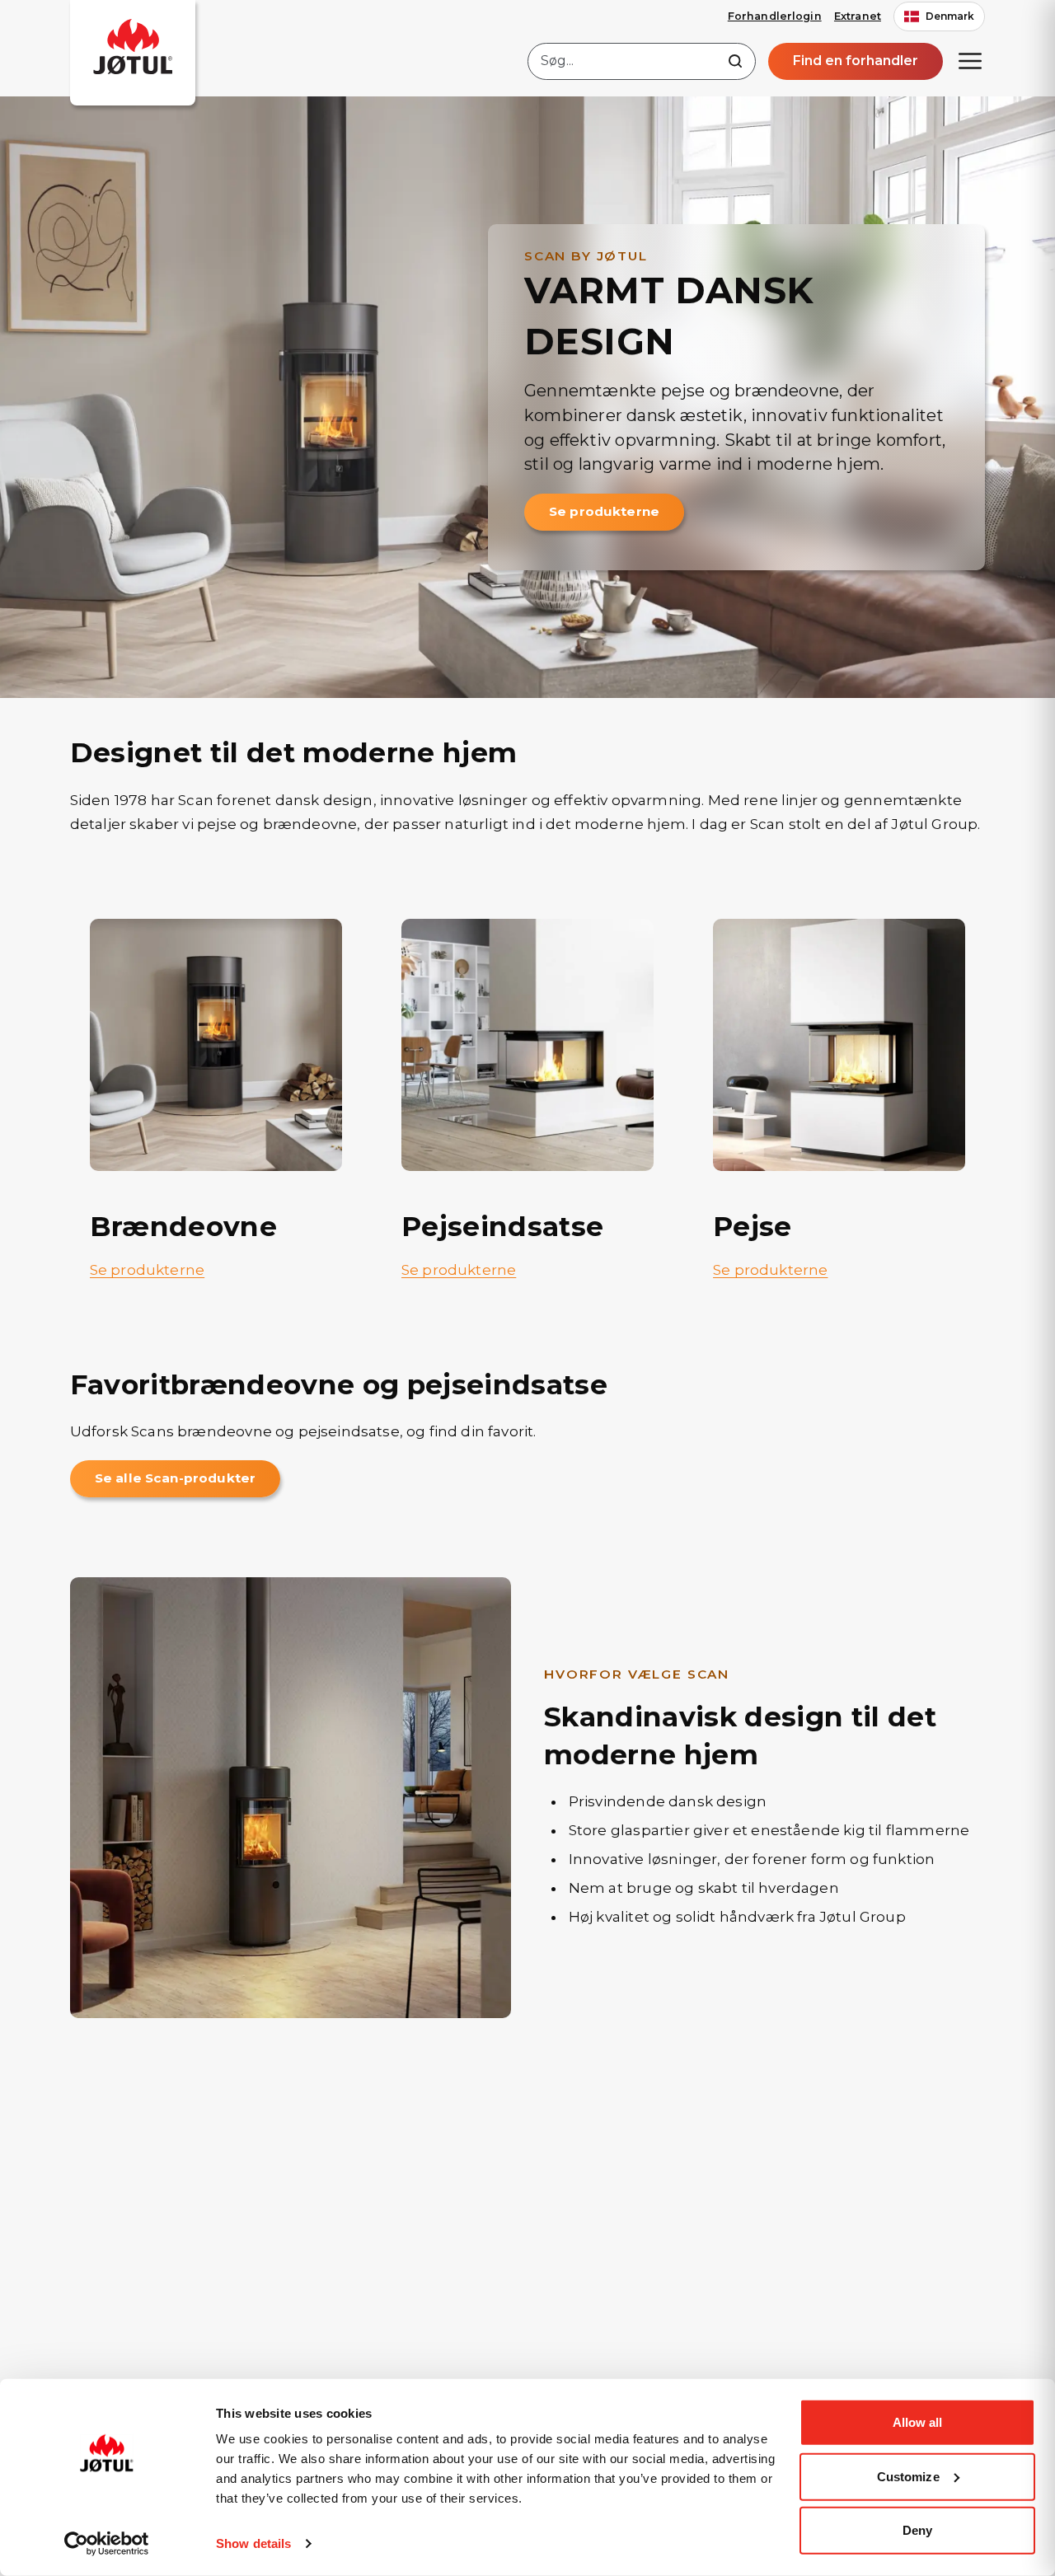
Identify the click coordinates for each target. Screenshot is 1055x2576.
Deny (917, 2530)
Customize (908, 2476)
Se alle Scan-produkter (175, 1478)
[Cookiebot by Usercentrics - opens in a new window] (107, 2544)
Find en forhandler (856, 61)
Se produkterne (604, 511)
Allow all (918, 2422)
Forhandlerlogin (775, 16)
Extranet (858, 16)
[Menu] (970, 61)
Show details (253, 2543)
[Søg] (735, 61)
